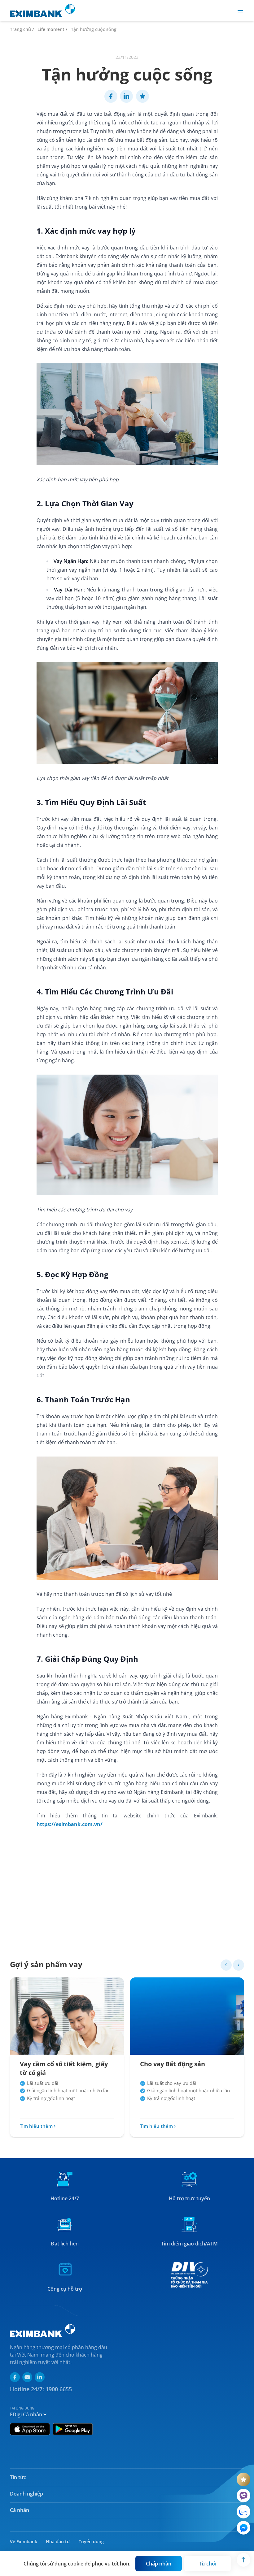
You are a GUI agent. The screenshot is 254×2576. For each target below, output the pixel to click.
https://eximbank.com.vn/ (70, 1824)
